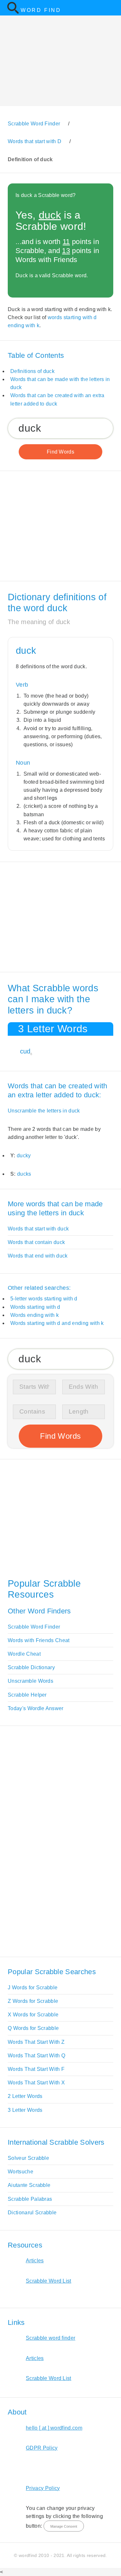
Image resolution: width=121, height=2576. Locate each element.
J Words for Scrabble (33, 1988)
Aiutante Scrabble (29, 2185)
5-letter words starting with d (44, 1299)
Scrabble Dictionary (31, 1667)
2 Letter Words (25, 2096)
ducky (24, 1156)
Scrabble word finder (50, 2338)
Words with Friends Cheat (39, 1640)
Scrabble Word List (49, 2281)
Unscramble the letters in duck (44, 1111)
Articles (35, 2261)
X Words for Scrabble (33, 2015)
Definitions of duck (32, 371)
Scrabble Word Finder (34, 1627)
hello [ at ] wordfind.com (54, 2428)
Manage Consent (64, 2526)
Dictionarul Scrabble (32, 2213)
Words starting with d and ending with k (57, 1323)
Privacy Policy (43, 2488)
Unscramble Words (30, 1681)
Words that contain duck (36, 1242)
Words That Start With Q (36, 2056)
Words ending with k (35, 1315)
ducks (24, 1174)
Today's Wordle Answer (36, 1708)
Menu (112, 8)
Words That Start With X (36, 2083)
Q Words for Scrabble (33, 2028)
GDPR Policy (42, 2448)
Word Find (41, 10)
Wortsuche (20, 2172)
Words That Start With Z (36, 2042)
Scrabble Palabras (30, 2199)
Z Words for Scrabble (33, 2001)
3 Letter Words (25, 2110)
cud (25, 1051)
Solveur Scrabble (28, 2158)
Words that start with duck (38, 1229)
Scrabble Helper (27, 1695)
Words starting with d (35, 1307)
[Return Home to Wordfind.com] (13, 12)
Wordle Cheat (24, 1654)
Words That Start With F (36, 2069)
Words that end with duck (38, 1256)
